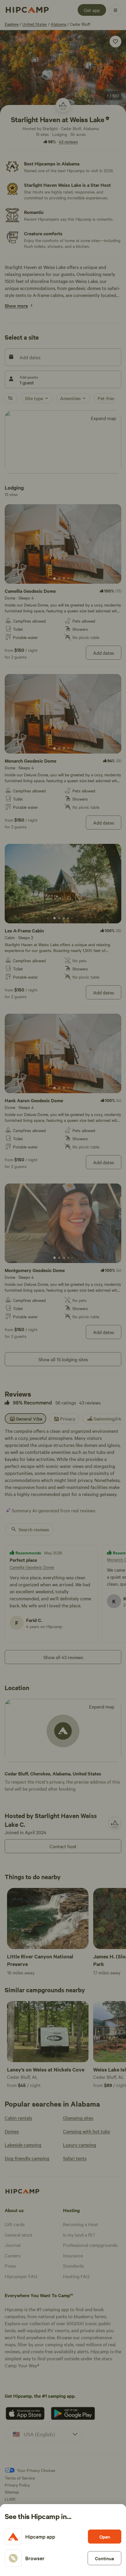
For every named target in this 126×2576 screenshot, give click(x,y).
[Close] (63, 1288)
